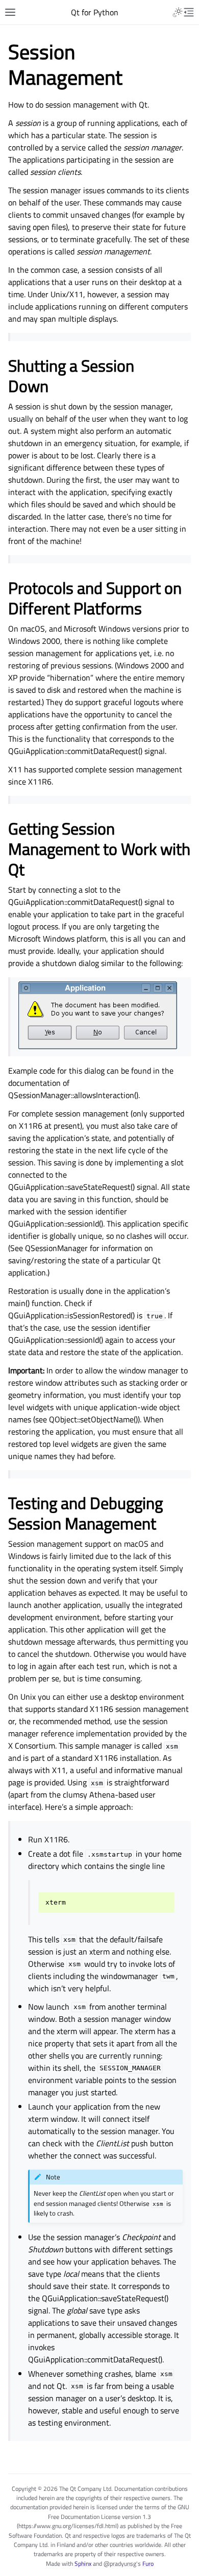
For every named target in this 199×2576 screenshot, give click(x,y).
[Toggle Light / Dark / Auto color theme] (178, 12)
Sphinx (83, 2564)
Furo (148, 2564)
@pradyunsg (120, 2564)
